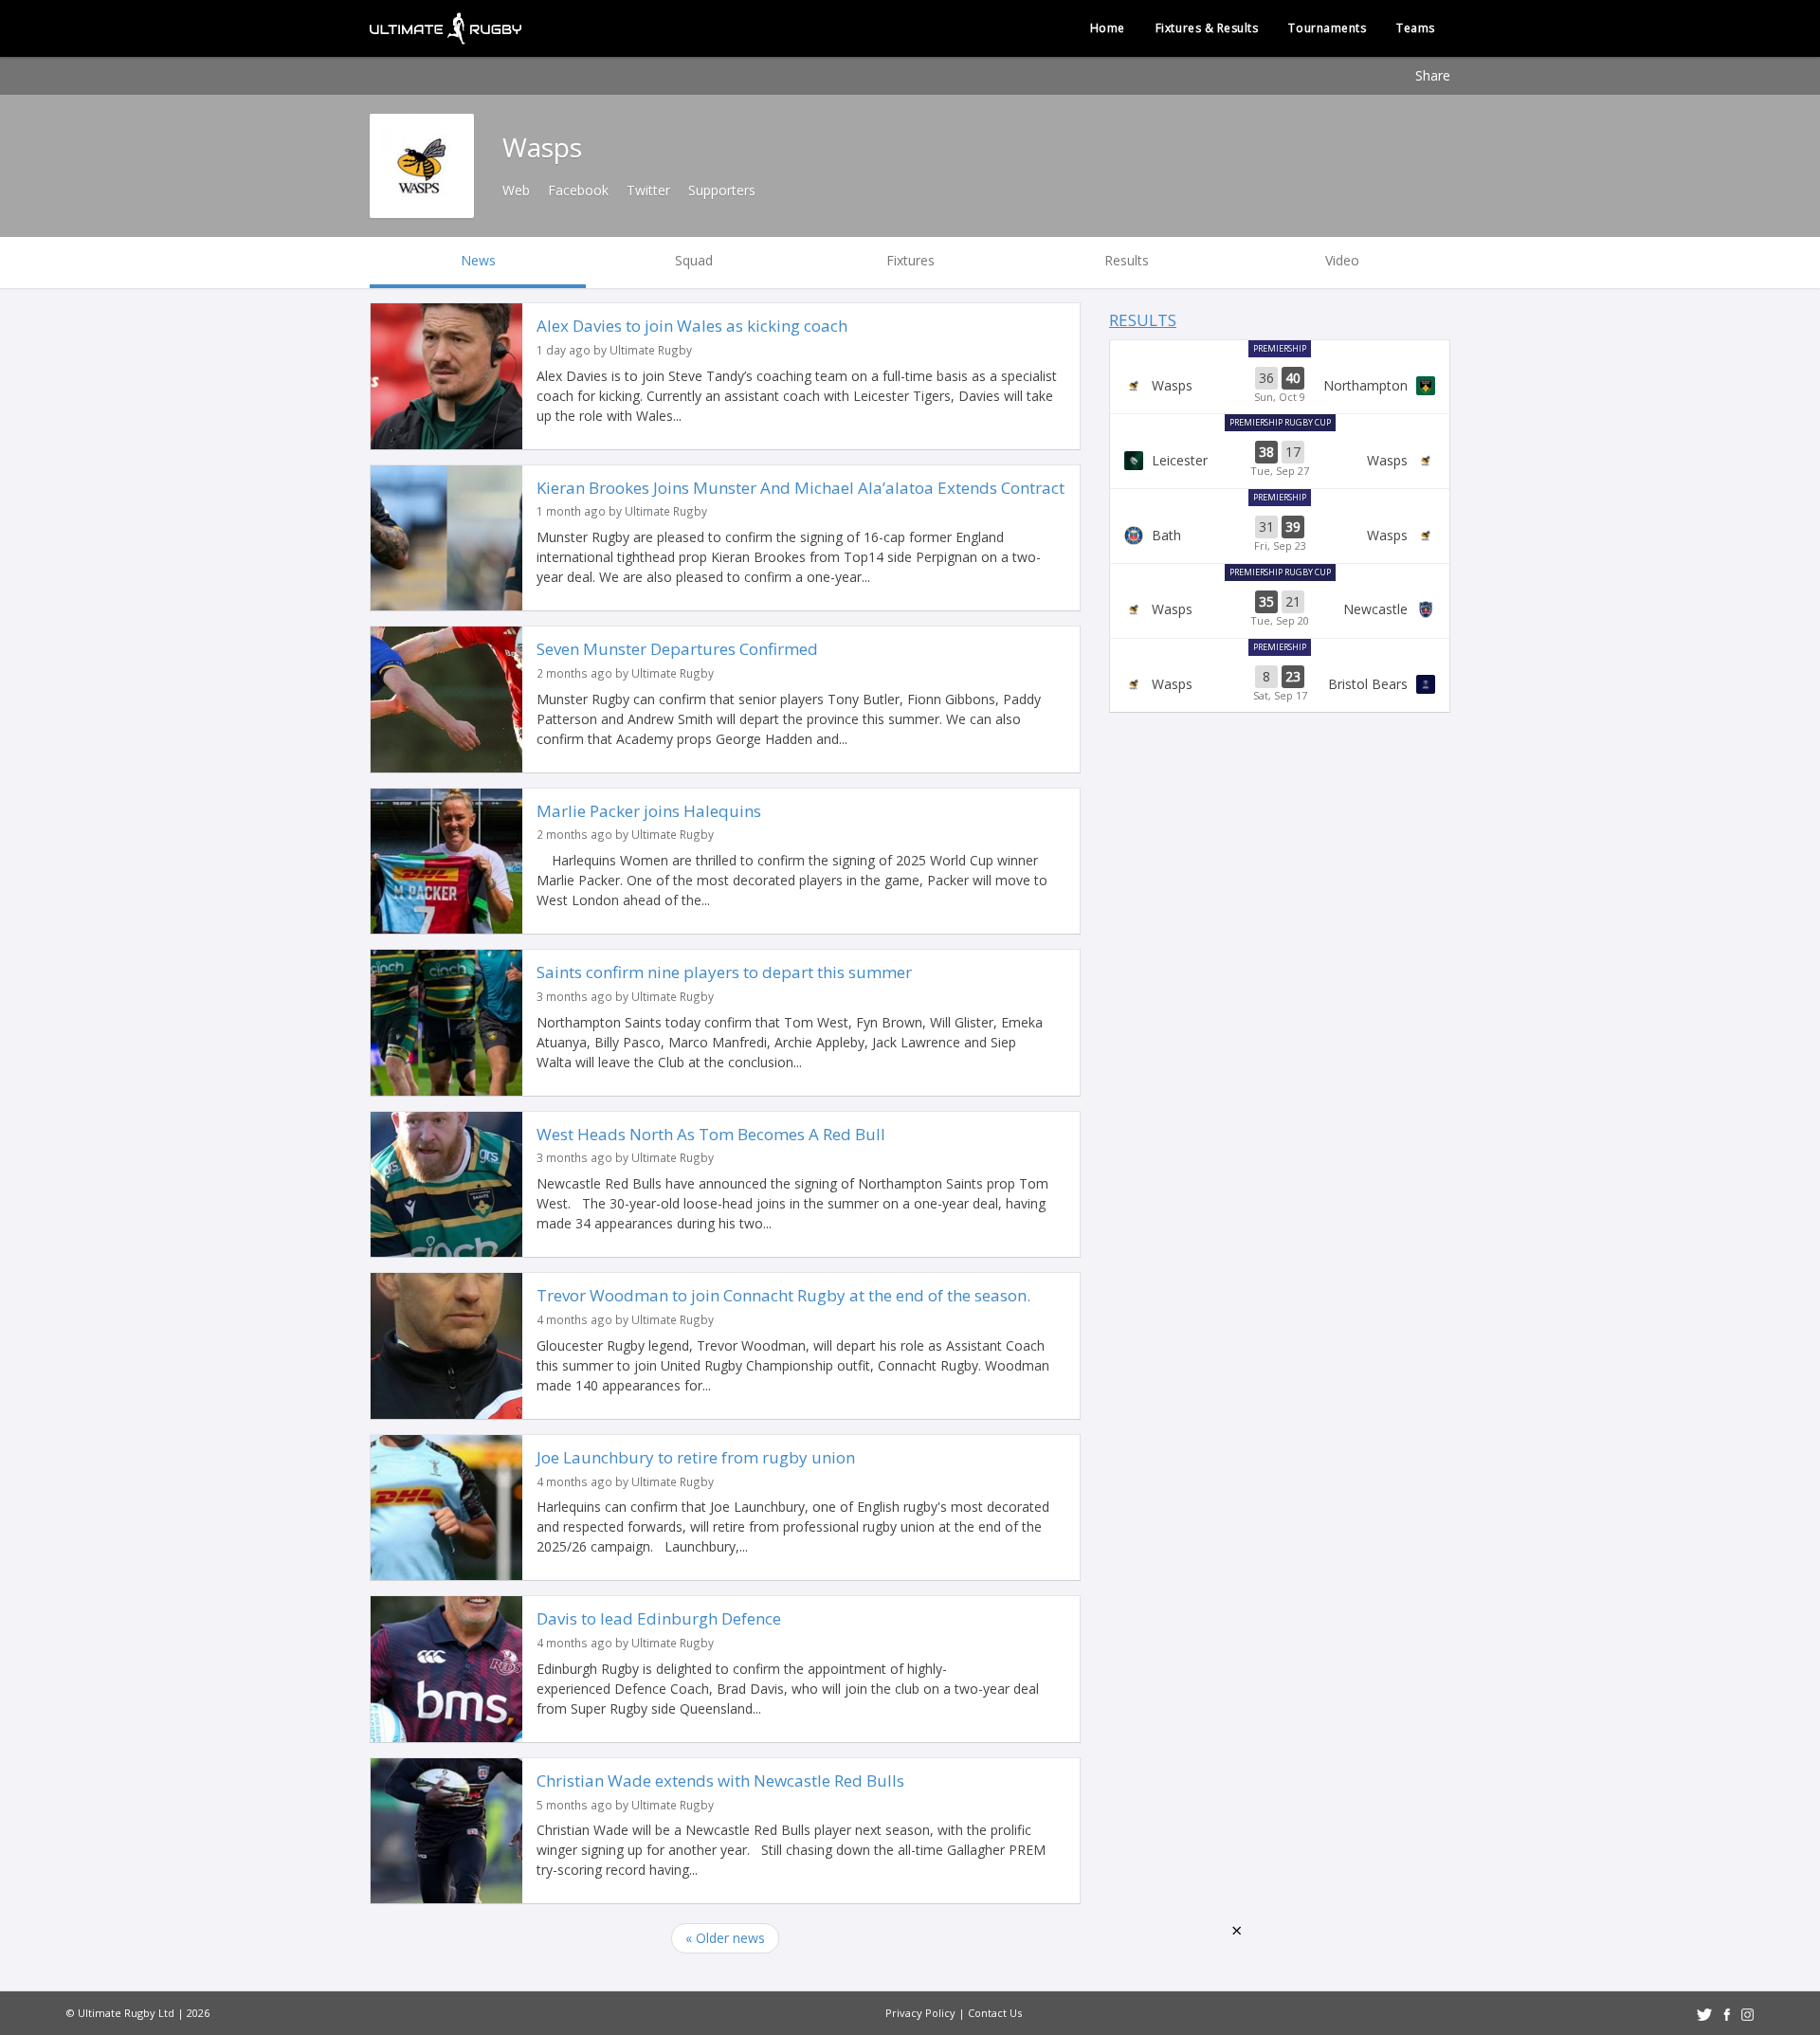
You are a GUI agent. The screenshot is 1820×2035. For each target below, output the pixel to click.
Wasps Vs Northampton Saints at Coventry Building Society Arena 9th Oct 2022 (1280, 386)
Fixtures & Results (1207, 28)
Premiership (1280, 348)
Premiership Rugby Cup (1280, 422)
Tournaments (1327, 28)
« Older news (725, 1938)
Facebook (578, 190)
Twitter (648, 190)
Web (516, 190)
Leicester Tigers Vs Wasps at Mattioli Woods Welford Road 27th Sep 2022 (1280, 460)
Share (1433, 75)
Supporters (722, 190)
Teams (1416, 28)
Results (1143, 320)
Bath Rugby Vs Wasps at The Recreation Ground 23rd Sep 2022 (1280, 535)
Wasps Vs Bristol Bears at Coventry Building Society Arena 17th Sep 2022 (1280, 684)
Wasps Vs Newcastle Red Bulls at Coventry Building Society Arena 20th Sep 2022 (1280, 609)
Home (1108, 28)
